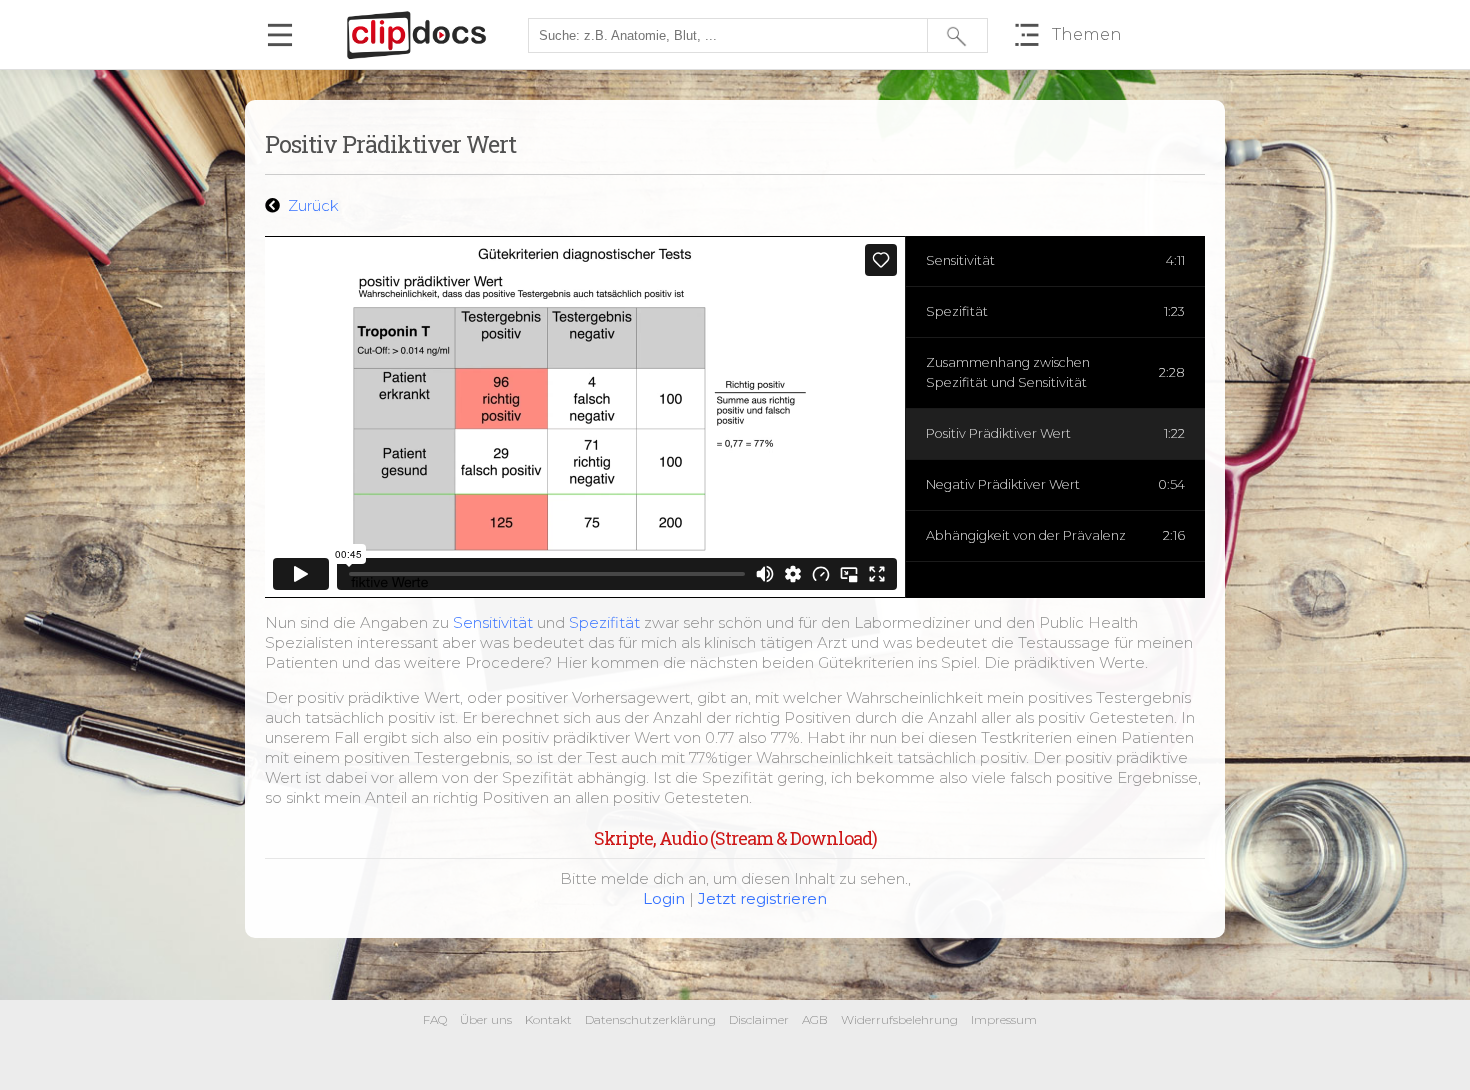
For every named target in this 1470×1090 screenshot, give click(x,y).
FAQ (435, 1019)
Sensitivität (493, 622)
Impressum (1004, 1019)
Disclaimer (759, 1019)
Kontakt (548, 1019)
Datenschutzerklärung (650, 1019)
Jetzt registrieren (762, 898)
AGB (815, 1019)
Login (664, 898)
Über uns (486, 1019)
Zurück (311, 205)
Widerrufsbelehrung (899, 1019)
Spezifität (604, 622)
